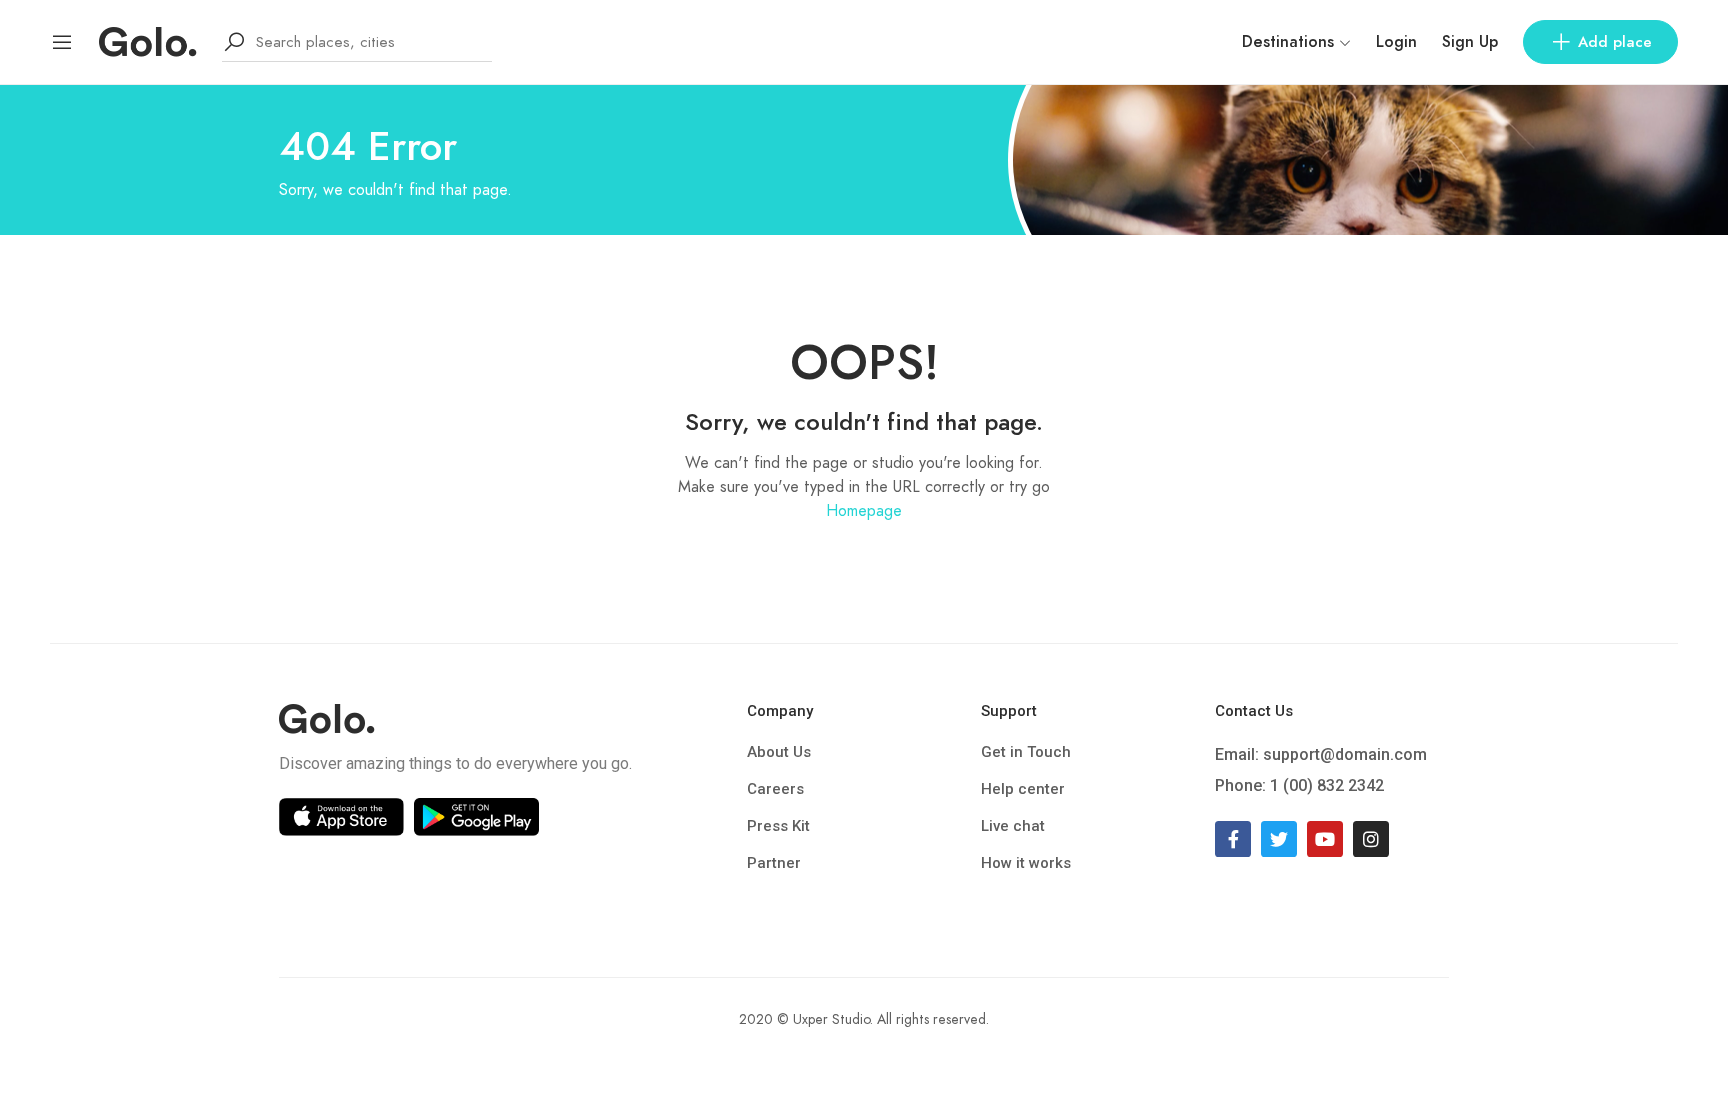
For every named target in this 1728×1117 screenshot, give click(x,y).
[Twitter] (1279, 839)
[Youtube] (1325, 839)
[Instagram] (1371, 839)
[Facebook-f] (1233, 839)
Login (1396, 42)
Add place (1615, 42)
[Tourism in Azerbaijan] (148, 41)
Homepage (864, 511)
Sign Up (1470, 42)
